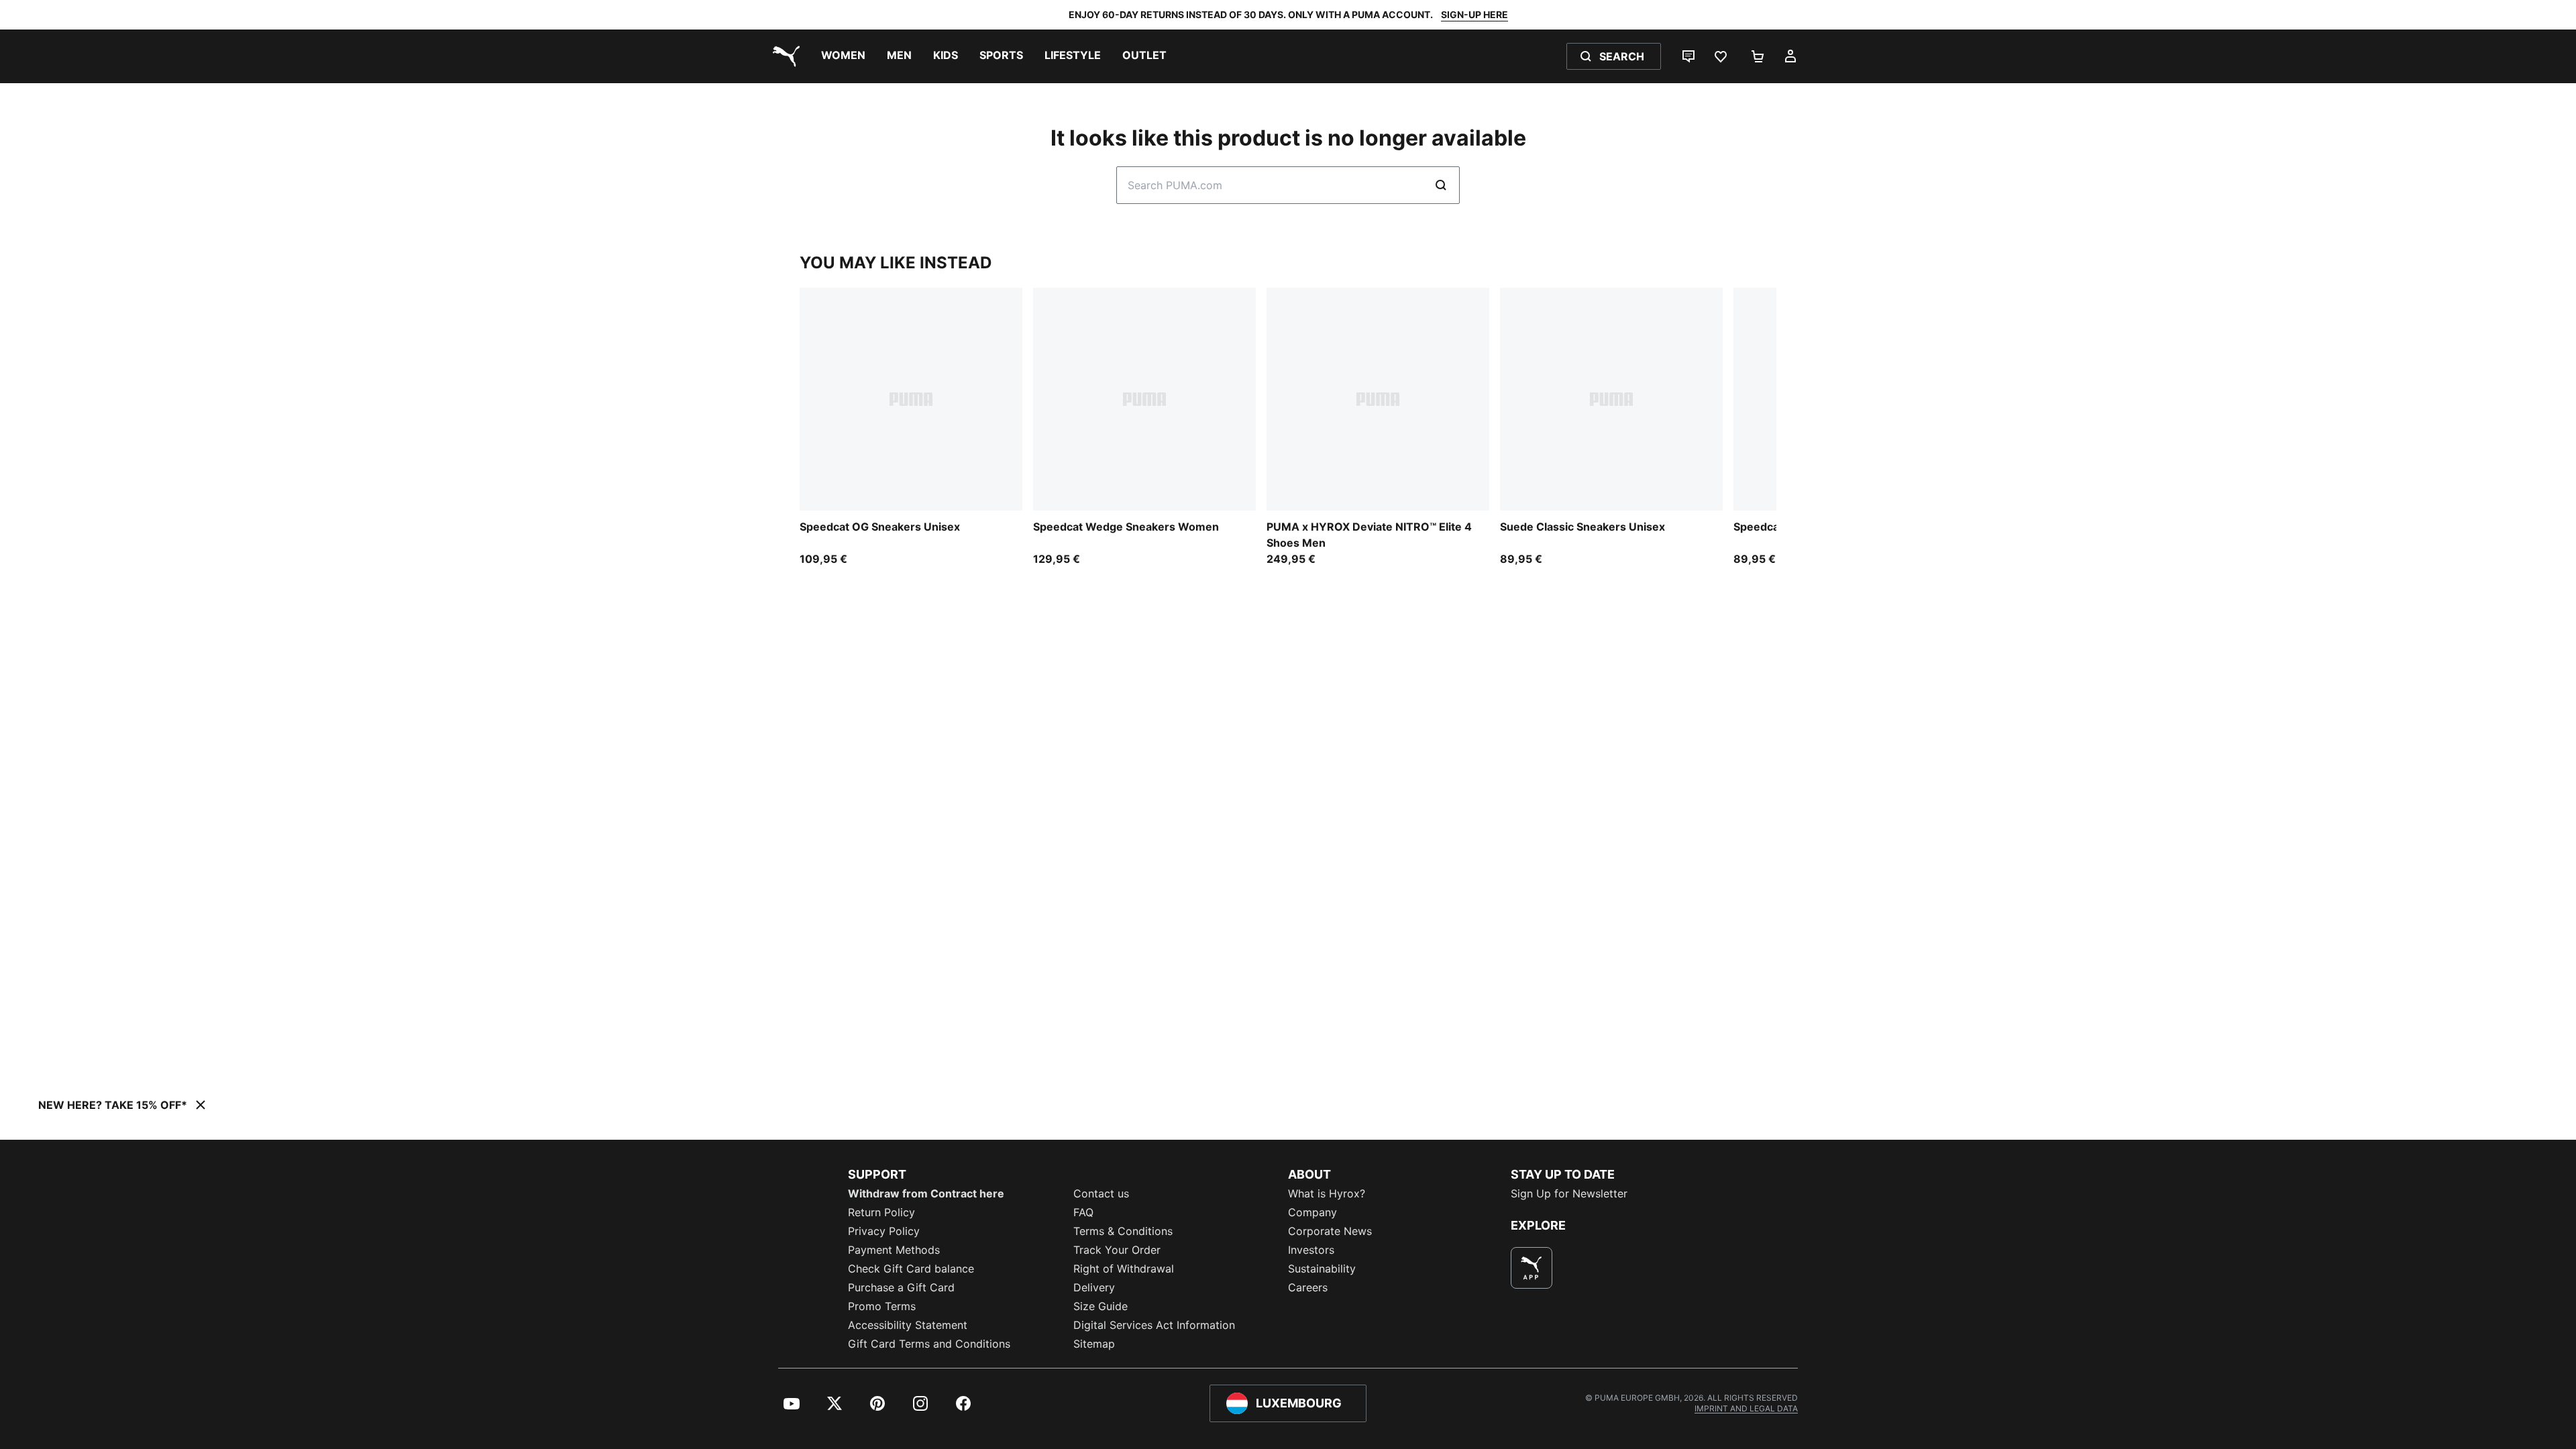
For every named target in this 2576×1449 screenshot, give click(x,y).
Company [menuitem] (1312, 1212)
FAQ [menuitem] (1083, 1212)
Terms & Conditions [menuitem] (1123, 1231)
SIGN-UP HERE (1474, 14)
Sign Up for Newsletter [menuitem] (1569, 1193)
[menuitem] (843, 56)
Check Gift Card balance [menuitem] (911, 1269)
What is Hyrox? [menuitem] (1327, 1193)
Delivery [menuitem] (1094, 1287)
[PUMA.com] (784, 56)
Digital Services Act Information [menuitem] (1154, 1325)
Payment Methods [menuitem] (894, 1250)
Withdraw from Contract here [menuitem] (926, 1193)
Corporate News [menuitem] (1330, 1231)
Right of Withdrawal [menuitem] (1124, 1269)
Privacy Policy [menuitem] (884, 1231)
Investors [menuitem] (1311, 1250)
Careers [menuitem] (1308, 1287)
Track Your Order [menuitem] (1117, 1250)
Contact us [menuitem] (1101, 1193)
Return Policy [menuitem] (881, 1212)
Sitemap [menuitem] (1094, 1344)
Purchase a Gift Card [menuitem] (901, 1287)
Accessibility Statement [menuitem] (908, 1325)
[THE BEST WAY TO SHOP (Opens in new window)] (1532, 1268)
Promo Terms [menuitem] (882, 1306)
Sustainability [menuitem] (1322, 1269)
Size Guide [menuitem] (1101, 1306)
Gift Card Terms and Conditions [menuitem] (929, 1344)
